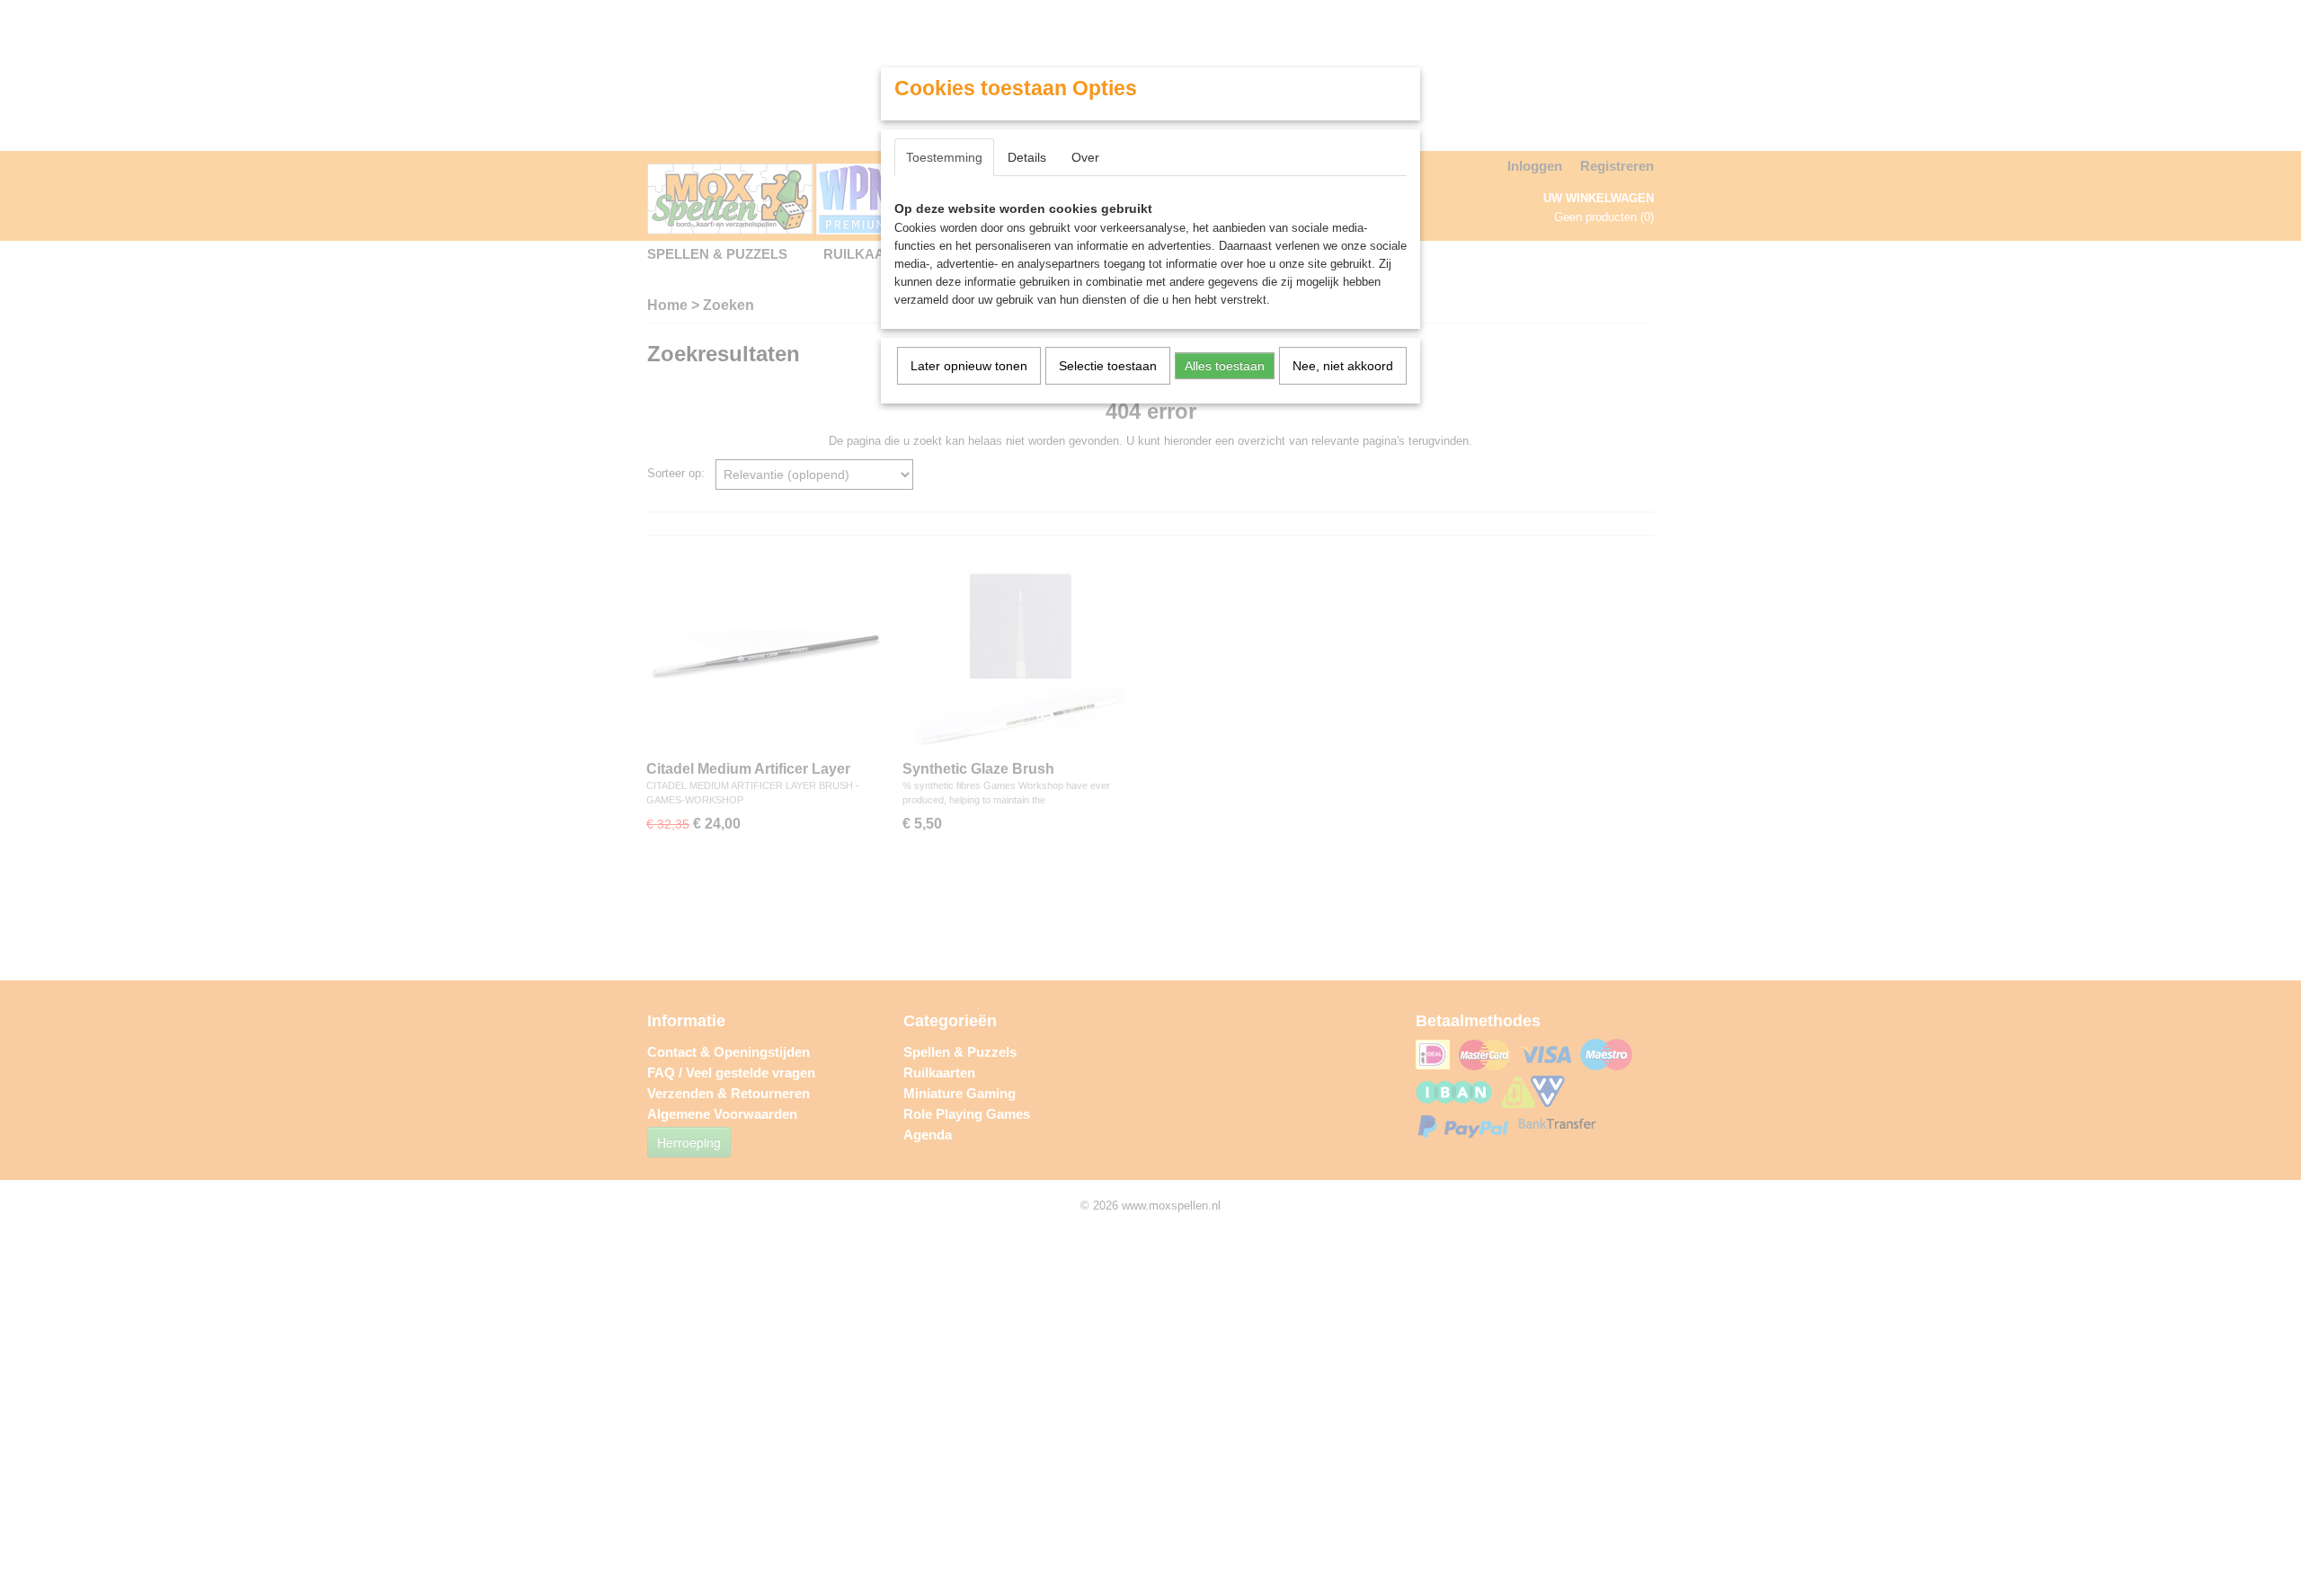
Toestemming (944, 157)
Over (1085, 157)
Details (1027, 157)
